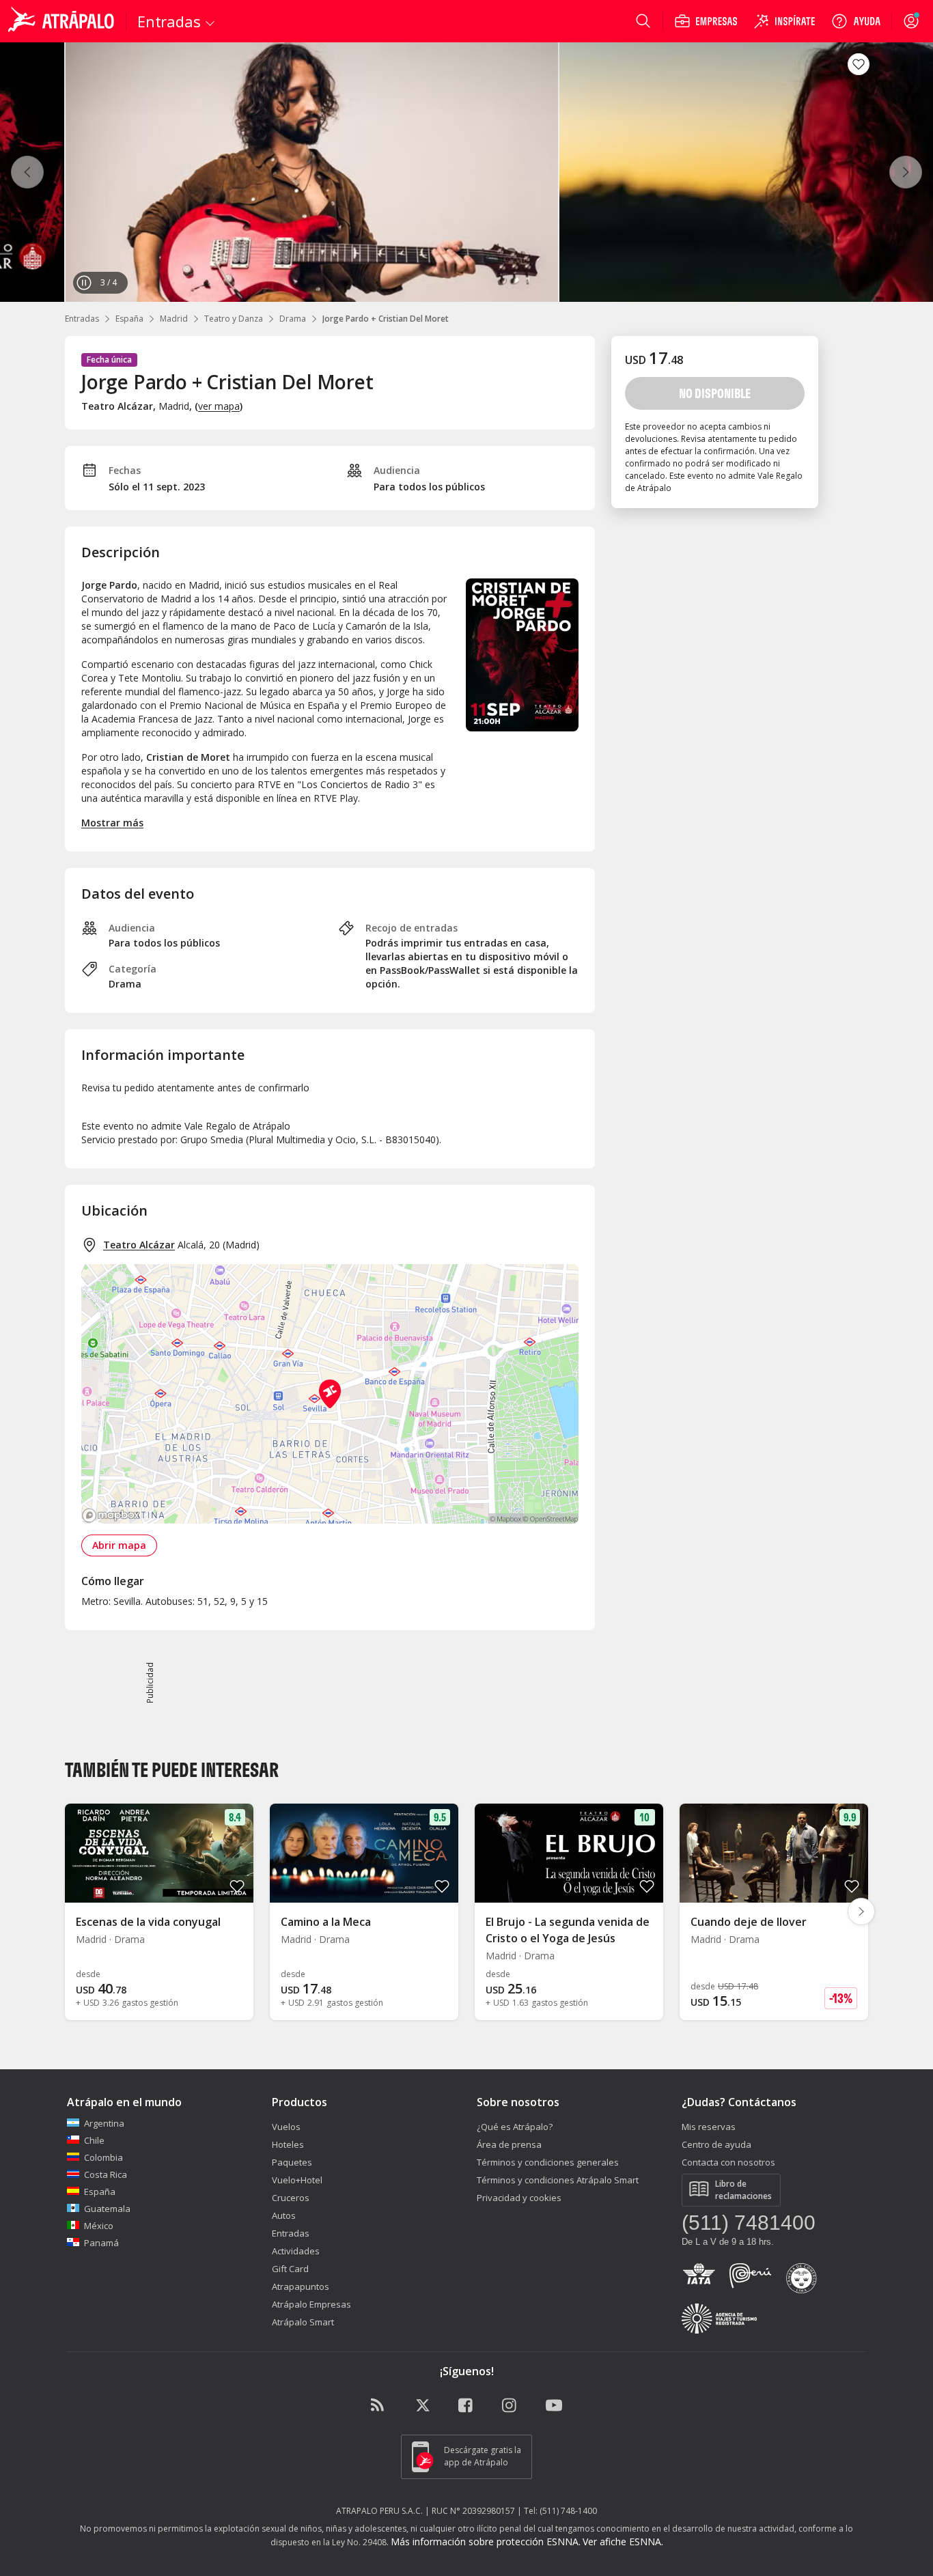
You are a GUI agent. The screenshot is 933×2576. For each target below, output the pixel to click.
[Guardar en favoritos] (859, 64)
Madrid (174, 319)
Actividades (296, 2251)
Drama (293, 319)
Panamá (101, 2243)
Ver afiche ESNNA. (623, 2542)
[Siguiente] (906, 172)
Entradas (82, 319)
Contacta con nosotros (728, 2162)
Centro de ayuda (716, 2144)
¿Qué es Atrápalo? (515, 2127)
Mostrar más (112, 823)
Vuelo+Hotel (297, 2180)
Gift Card (290, 2269)
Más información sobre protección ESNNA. (486, 2542)
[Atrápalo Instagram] (510, 2406)
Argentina (104, 2123)
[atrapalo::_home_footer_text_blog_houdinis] (379, 2406)
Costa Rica (106, 2174)
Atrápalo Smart (303, 2322)
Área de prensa (509, 2144)
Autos (284, 2215)
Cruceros (291, 2198)
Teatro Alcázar (139, 1245)
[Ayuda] (856, 21)
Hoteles (288, 2144)
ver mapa (219, 406)
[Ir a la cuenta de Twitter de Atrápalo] (423, 2406)
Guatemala (107, 2209)
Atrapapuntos (301, 2286)
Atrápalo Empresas (311, 2304)
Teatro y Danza (234, 319)
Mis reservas (709, 2127)
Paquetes (292, 2162)
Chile (94, 2140)
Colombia (103, 2157)
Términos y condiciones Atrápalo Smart (558, 2180)
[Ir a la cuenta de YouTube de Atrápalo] (554, 2406)
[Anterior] (27, 172)
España (129, 319)
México (99, 2226)
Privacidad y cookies (519, 2198)
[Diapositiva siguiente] (861, 1912)
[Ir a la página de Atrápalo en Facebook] (466, 2406)
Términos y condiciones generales (548, 2162)
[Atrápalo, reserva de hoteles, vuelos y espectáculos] (63, 21)
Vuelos (286, 2127)
